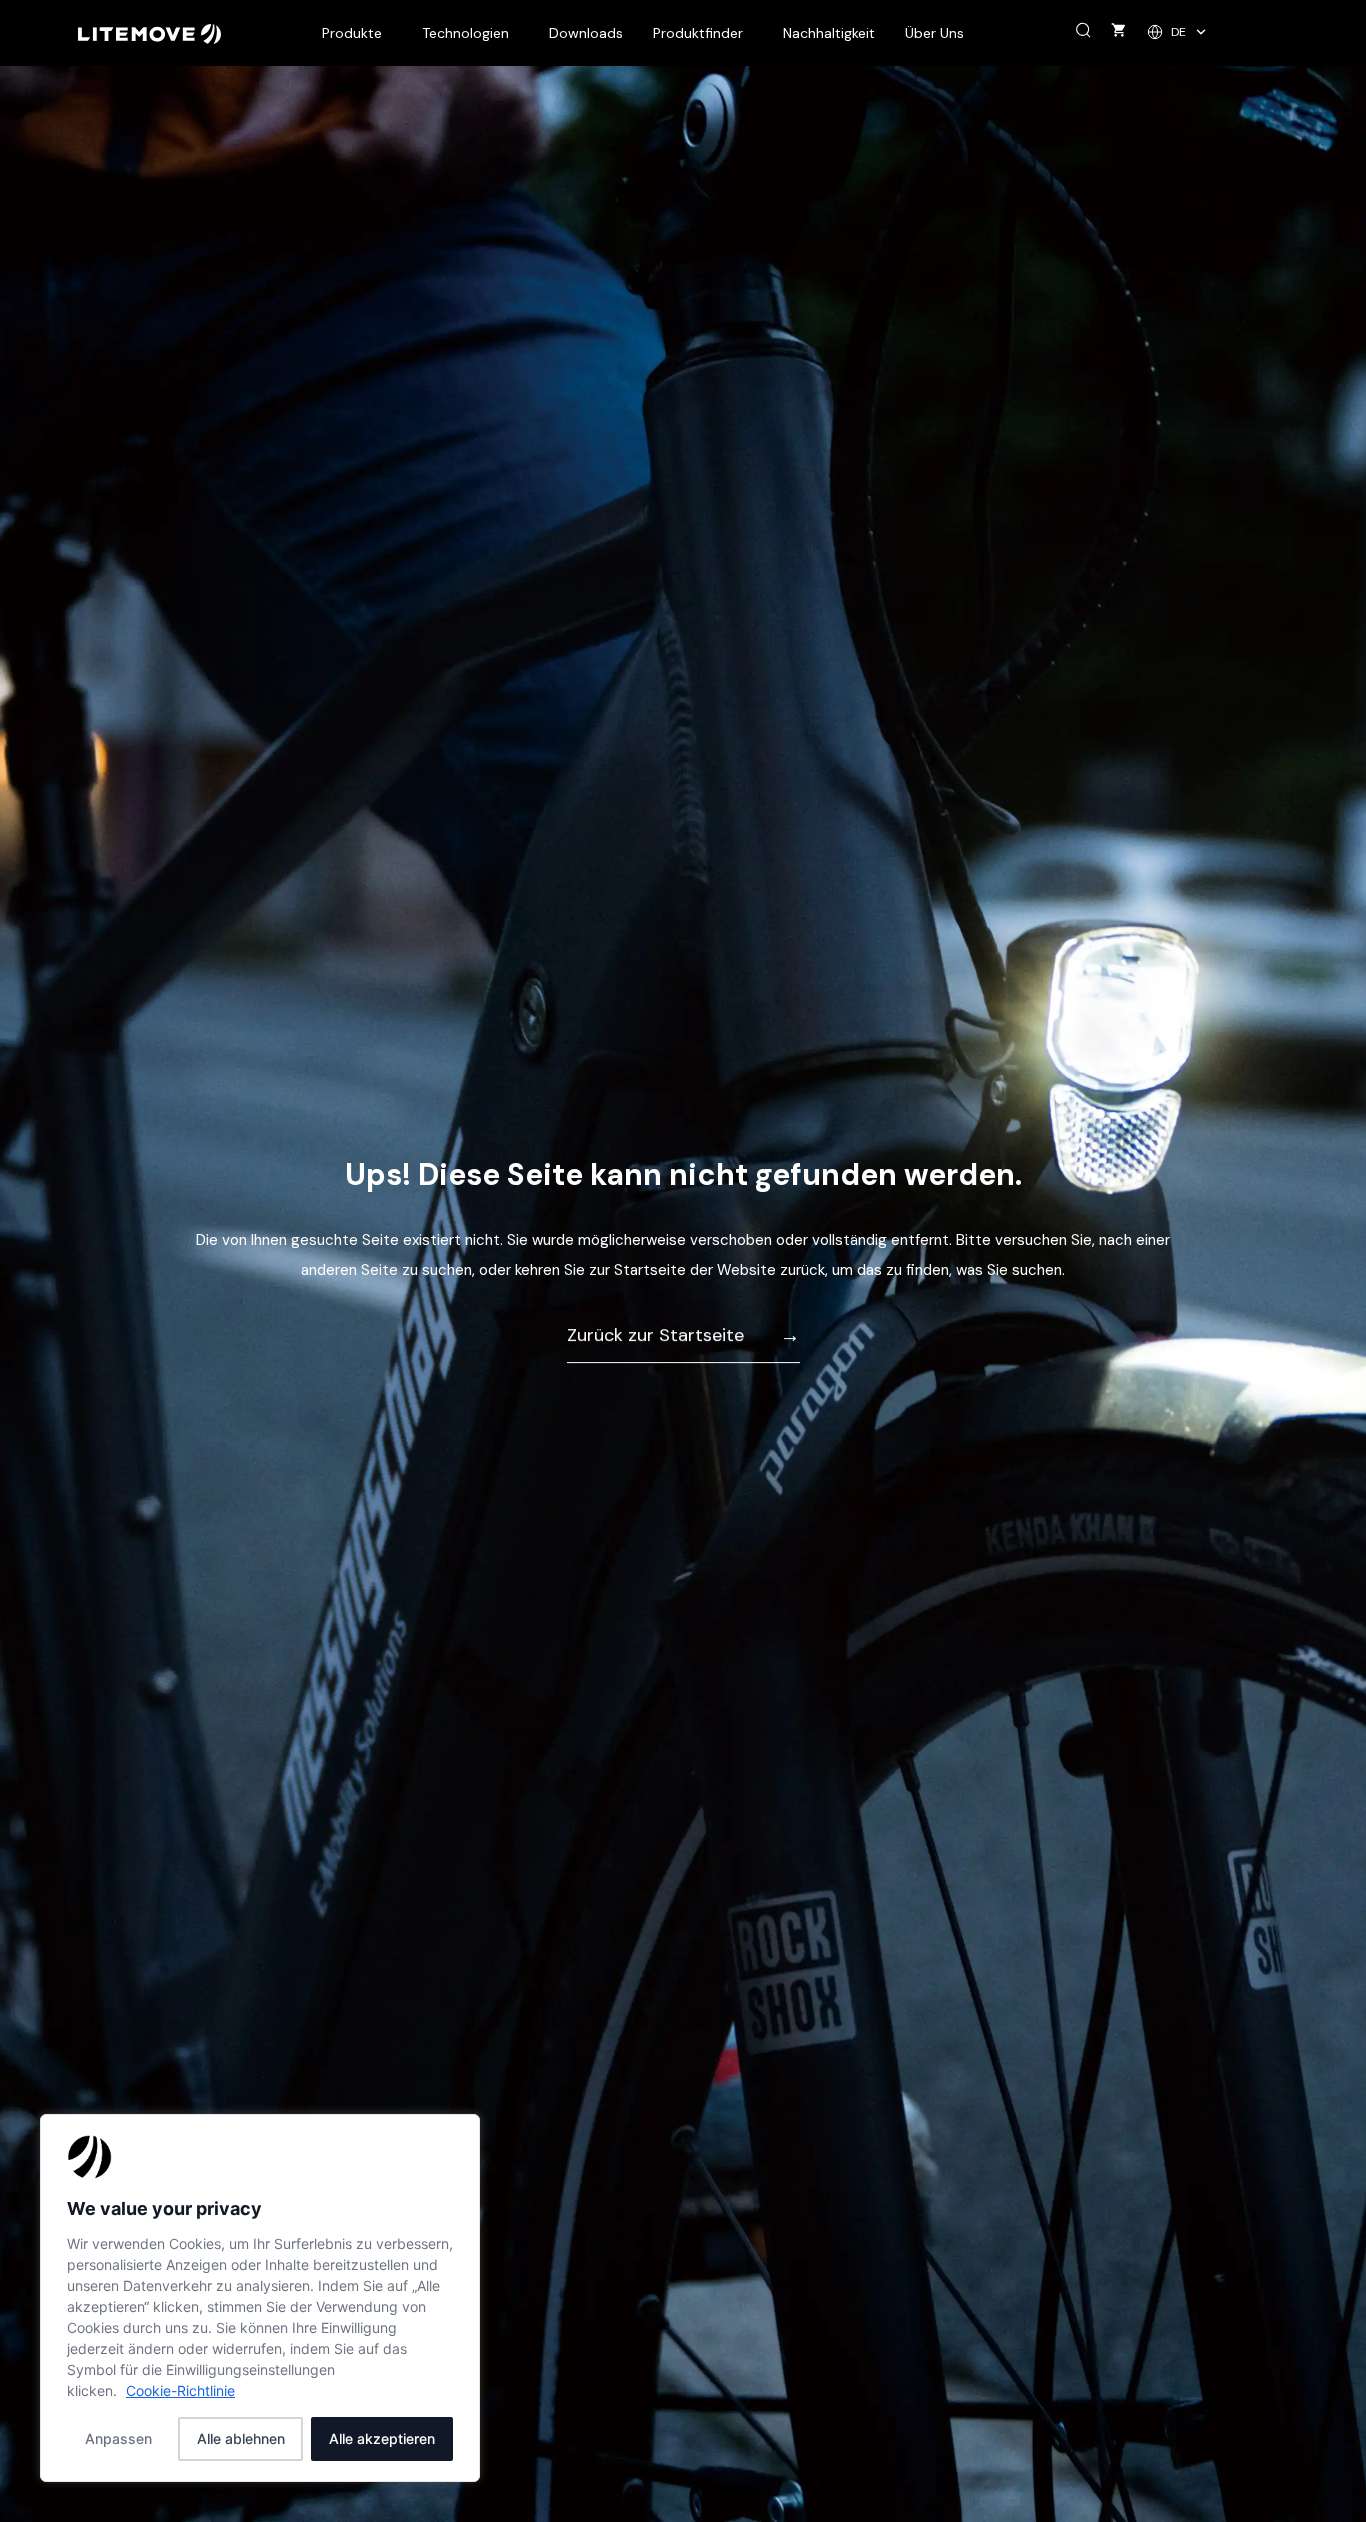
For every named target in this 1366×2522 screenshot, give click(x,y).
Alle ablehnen (241, 2438)
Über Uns (934, 33)
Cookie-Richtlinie (180, 2390)
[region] (260, 2298)
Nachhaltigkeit (829, 33)
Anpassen (118, 2438)
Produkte (352, 33)
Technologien (465, 33)
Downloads (586, 33)
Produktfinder (698, 33)
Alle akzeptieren (382, 2438)
